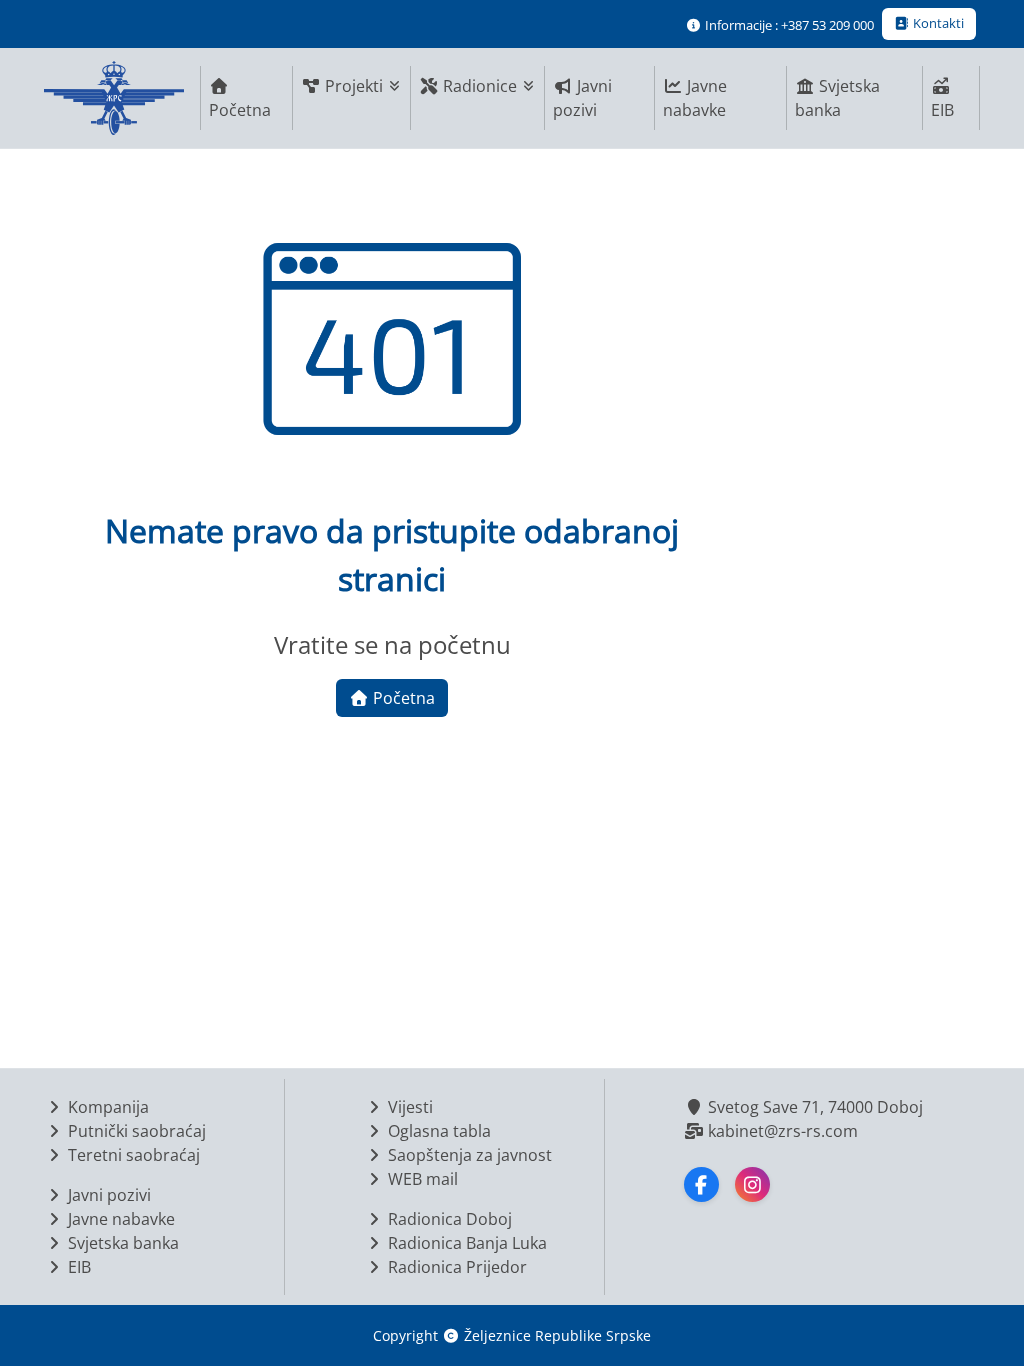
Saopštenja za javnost (468, 1155)
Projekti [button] (354, 86)
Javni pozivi (582, 98)
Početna (240, 110)
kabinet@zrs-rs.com (781, 1131)
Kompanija (106, 1107)
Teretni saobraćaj (132, 1155)
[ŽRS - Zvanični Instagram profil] (752, 1184)
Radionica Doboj (448, 1219)
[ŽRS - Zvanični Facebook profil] (701, 1184)
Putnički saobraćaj (135, 1131)
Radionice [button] (480, 86)
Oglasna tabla (437, 1131)
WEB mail (421, 1179)
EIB (942, 110)
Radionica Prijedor (455, 1267)
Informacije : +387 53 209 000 (788, 25)
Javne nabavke (695, 98)
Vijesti (408, 1107)
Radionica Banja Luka (465, 1243)
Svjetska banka (837, 98)
